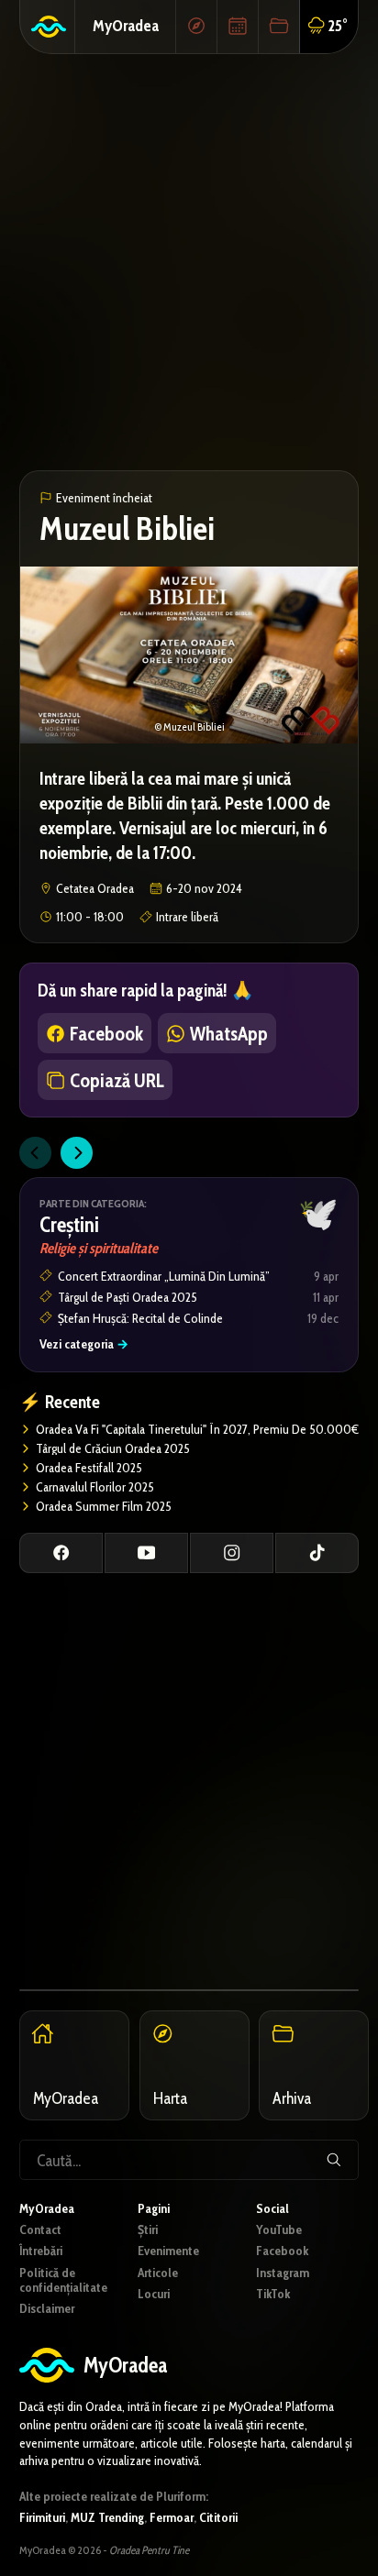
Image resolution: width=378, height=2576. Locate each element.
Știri (148, 2229)
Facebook (282, 2251)
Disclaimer (47, 2308)
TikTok (273, 2294)
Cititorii (218, 2517)
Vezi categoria (84, 1344)
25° (338, 25)
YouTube (279, 2229)
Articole (158, 2273)
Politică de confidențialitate (63, 2280)
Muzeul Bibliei (127, 528)
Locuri (154, 2294)
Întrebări (41, 2251)
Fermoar (172, 2517)
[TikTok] (317, 1553)
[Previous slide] (35, 1153)
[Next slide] (77, 1153)
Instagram (283, 2273)
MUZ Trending (107, 2517)
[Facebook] (61, 1553)
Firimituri (42, 2517)
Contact (40, 2229)
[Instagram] (232, 1553)
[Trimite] (334, 2160)
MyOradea (126, 25)
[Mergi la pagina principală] (48, 27)
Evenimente (168, 2251)
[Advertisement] (189, 262)
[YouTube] (146, 1553)
